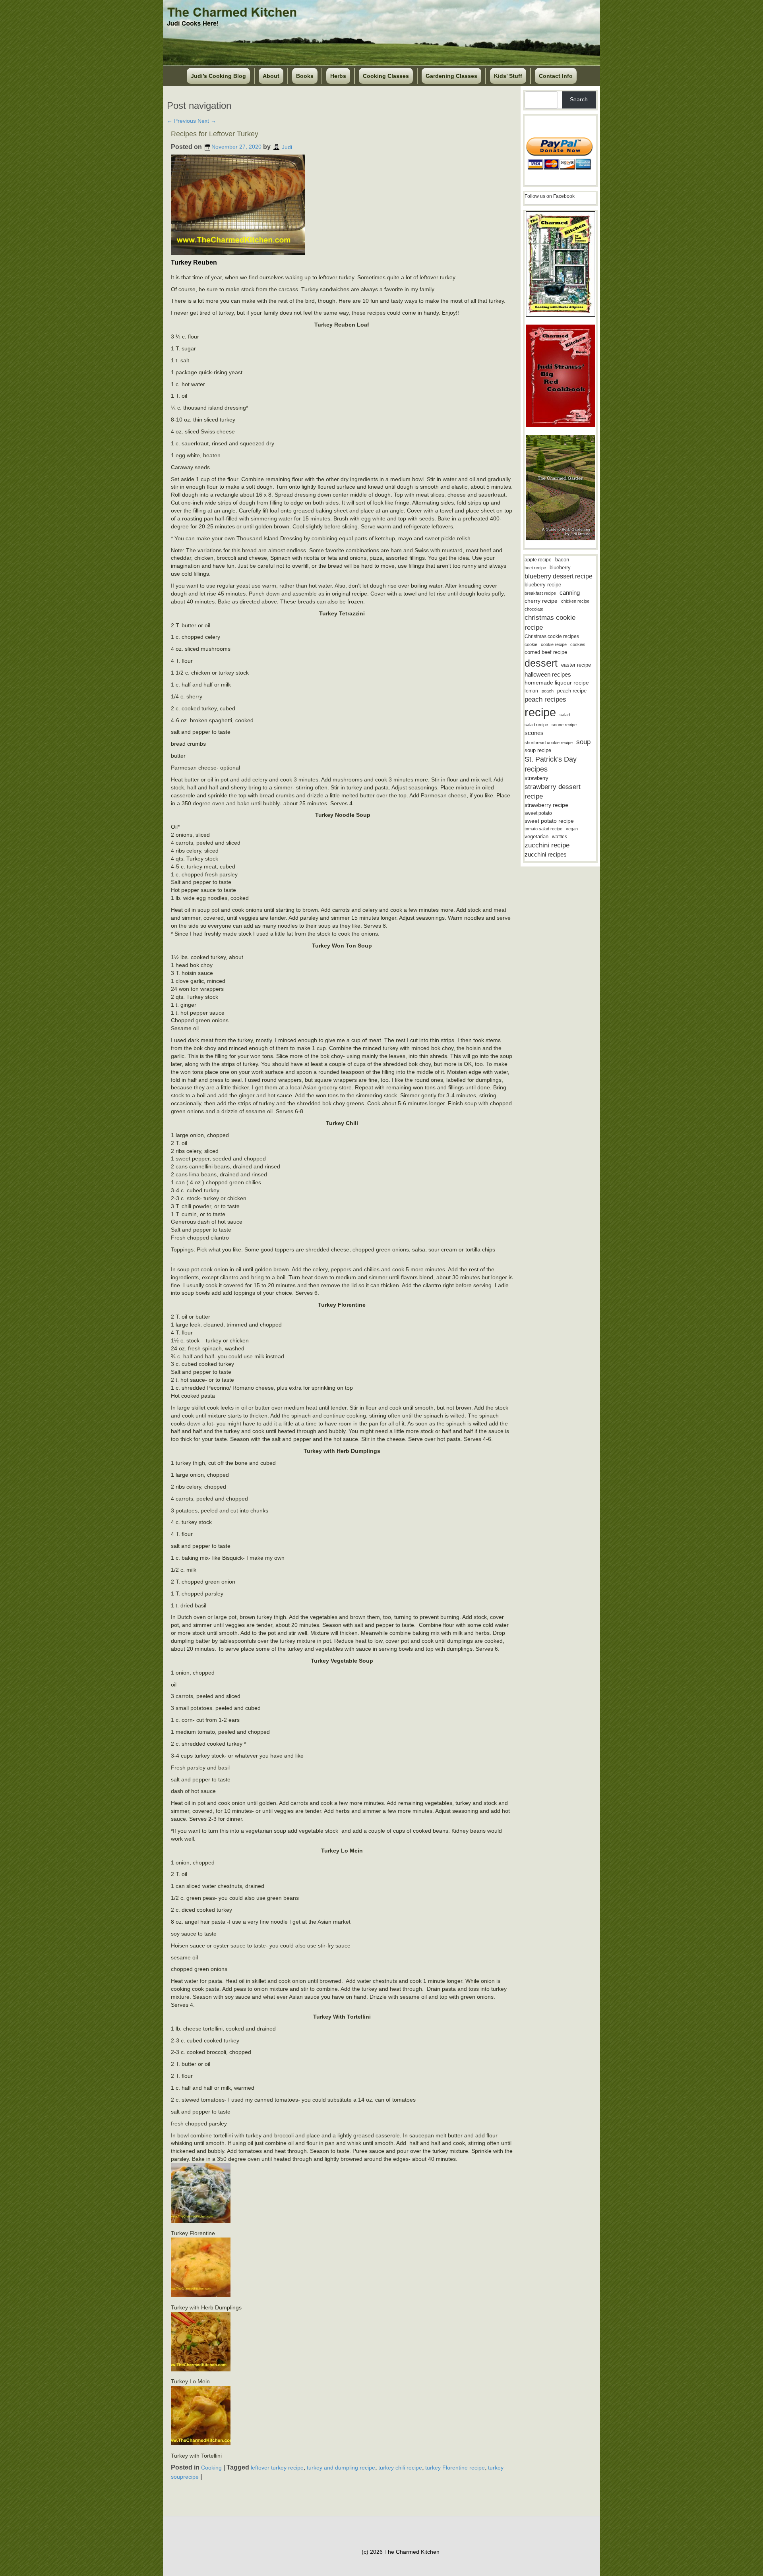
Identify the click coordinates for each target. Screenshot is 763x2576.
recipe (540, 712)
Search (579, 99)
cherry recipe (541, 601)
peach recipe (572, 691)
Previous (181, 121)
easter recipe (576, 665)
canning (570, 593)
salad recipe (536, 725)
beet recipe (535, 568)
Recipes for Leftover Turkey (215, 134)
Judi (287, 147)
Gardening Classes (451, 76)
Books (305, 76)
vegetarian (536, 836)
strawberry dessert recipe (553, 792)
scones (534, 733)
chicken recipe (575, 601)
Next (207, 121)
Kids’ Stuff (508, 76)
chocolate (534, 609)
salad (565, 715)
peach (548, 691)
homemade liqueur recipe (557, 683)
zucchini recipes (546, 854)
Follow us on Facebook (550, 196)
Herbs (338, 76)
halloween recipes (548, 674)
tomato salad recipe (543, 829)
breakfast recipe (540, 593)
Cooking (211, 2468)
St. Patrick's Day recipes (551, 764)
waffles (560, 837)
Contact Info (556, 76)
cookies (578, 644)
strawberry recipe (546, 805)
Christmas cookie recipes (552, 636)
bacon (562, 560)
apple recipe (538, 560)
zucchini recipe (547, 845)
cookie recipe (554, 644)
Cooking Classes (386, 76)
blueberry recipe (543, 585)
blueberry (560, 568)
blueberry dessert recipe (559, 576)
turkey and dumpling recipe (341, 2468)
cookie (531, 644)
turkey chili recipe (400, 2468)
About (271, 76)
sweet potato (538, 813)
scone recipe (564, 725)
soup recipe (538, 750)
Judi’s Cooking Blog (218, 76)
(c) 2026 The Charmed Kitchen (401, 2552)
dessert (541, 663)
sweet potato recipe (549, 821)
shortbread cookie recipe (549, 743)
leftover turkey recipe (277, 2468)
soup (583, 742)
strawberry (536, 778)
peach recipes (545, 699)
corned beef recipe (546, 652)
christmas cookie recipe (550, 622)
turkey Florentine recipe (455, 2468)
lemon (531, 691)
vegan (572, 829)
